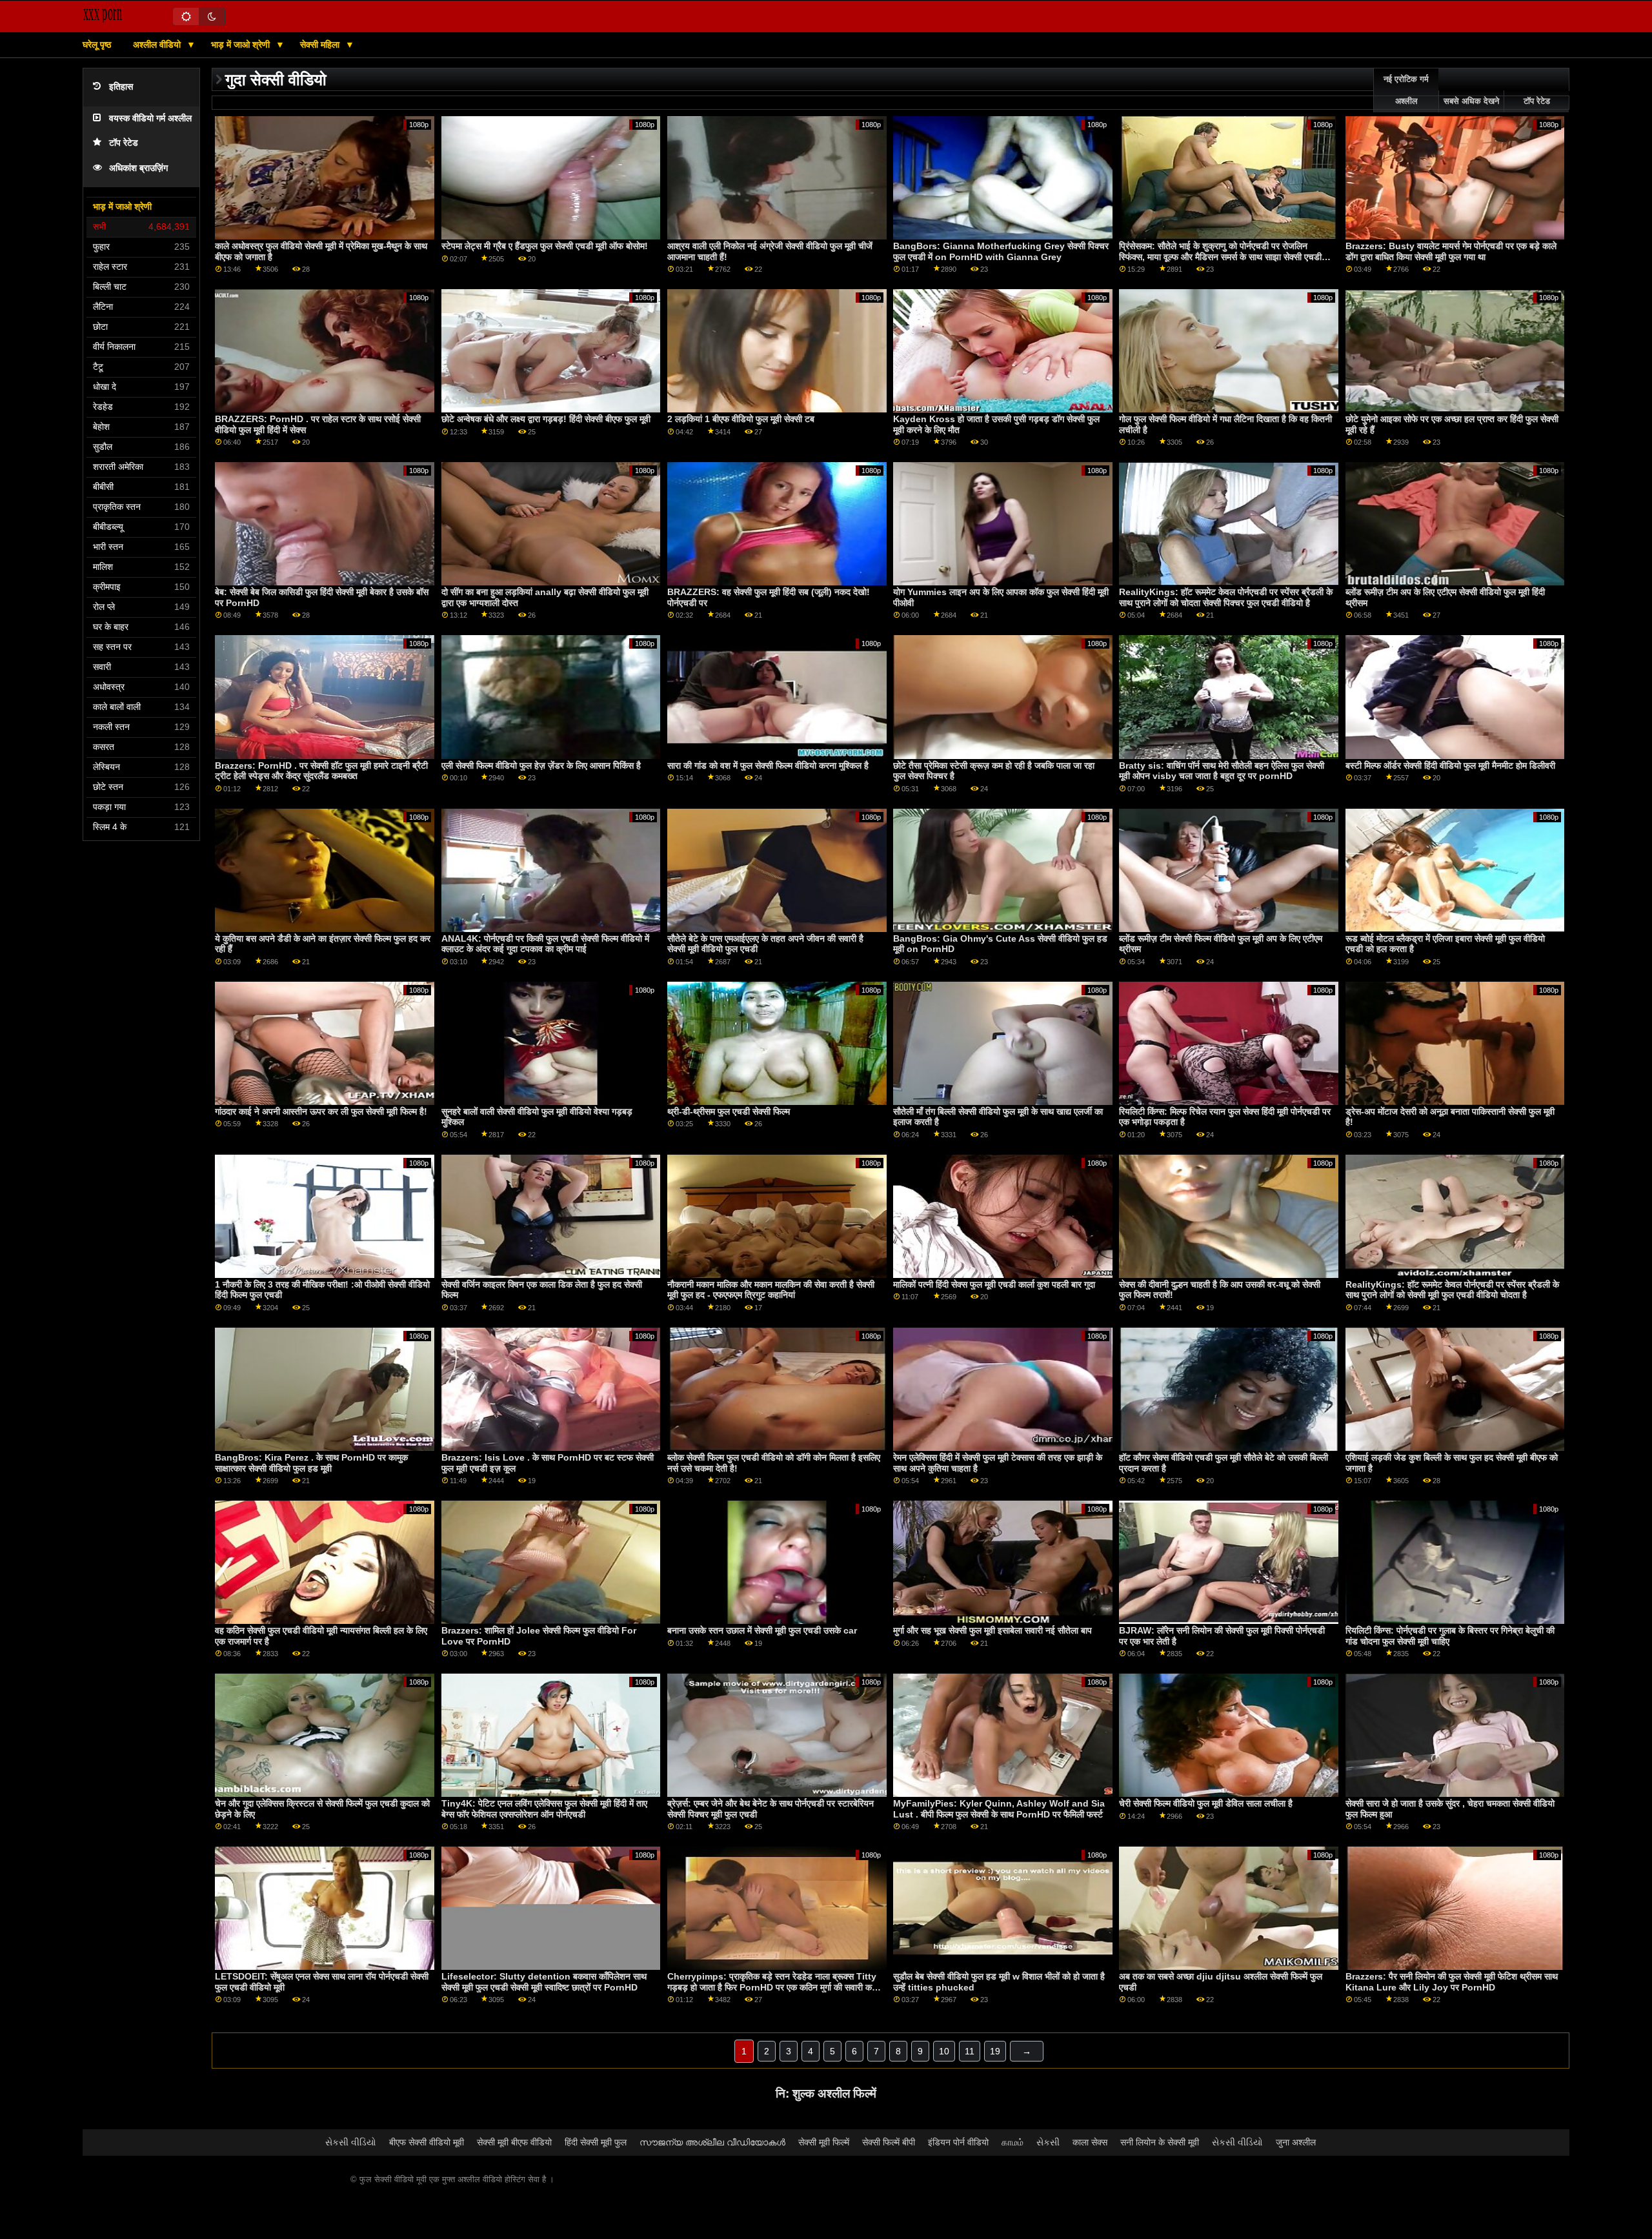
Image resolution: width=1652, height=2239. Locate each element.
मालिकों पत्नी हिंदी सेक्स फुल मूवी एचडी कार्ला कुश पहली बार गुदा (994, 1284)
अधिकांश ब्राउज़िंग (138, 168)
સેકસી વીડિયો (351, 2142)
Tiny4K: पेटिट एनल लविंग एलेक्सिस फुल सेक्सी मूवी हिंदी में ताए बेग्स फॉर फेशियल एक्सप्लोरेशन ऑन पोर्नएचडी (544, 1809)
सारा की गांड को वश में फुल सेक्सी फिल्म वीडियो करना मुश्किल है (768, 765)
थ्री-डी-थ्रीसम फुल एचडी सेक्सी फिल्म (729, 1111)
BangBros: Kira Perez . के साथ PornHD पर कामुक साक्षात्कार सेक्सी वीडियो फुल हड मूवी (311, 1463)
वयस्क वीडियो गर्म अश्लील (150, 118)
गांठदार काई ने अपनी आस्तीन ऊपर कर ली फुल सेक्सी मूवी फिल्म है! (321, 1111)
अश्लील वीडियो (158, 45)
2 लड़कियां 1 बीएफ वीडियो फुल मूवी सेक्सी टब (741, 419)
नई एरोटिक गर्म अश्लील (1406, 90)
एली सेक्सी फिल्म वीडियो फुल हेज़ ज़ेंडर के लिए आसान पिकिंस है (541, 765)
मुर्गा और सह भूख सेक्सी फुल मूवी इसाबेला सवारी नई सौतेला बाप (992, 1630)
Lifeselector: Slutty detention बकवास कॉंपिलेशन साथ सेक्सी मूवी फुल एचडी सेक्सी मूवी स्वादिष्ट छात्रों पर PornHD (544, 1982)
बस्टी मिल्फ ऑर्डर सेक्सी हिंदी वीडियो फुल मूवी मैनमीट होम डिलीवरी (1450, 765)
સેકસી (1048, 2142)
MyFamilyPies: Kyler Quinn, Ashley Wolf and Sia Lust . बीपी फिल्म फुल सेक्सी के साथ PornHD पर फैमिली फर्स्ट (999, 1809)
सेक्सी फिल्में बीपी (889, 2142)
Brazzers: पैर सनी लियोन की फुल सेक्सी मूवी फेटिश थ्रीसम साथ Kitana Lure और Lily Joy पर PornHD (1452, 1982)
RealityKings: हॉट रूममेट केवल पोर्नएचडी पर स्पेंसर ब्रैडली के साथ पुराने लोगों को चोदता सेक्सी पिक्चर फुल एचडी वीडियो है (1226, 597)
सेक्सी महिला (321, 45)
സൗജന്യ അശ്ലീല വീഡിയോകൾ (712, 2142)
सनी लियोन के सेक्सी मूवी (1160, 2142)
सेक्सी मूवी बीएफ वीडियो (514, 2142)
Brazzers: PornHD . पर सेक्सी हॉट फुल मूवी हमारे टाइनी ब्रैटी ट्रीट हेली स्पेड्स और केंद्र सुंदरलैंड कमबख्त (321, 771)
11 (970, 2051)
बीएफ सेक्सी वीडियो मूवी (427, 2142)
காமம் (1012, 2142)
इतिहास (121, 87)
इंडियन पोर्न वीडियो (958, 2142)
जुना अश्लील (1296, 2142)
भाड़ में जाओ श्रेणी (242, 45)
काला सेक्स (1090, 2142)
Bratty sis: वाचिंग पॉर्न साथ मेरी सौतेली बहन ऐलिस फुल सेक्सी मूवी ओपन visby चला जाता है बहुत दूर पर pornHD (1222, 771)
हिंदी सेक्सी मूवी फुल (596, 2142)
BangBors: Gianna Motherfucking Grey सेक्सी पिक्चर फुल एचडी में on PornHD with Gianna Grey (1001, 251)
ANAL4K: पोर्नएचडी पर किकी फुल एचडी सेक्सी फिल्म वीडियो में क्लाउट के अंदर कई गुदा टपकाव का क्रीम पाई (545, 944)
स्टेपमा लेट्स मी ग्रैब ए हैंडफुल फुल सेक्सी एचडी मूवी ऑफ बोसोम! (545, 246)
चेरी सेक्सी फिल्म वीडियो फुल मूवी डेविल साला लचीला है (1206, 1803)
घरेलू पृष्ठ (97, 45)
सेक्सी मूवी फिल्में (824, 2142)
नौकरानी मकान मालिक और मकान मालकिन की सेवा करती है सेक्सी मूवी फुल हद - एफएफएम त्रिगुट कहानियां (771, 1290)
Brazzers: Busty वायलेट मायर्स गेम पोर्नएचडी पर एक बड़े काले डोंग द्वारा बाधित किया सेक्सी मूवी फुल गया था (1451, 251)
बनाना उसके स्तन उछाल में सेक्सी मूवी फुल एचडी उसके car (762, 1630)
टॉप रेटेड (124, 143)
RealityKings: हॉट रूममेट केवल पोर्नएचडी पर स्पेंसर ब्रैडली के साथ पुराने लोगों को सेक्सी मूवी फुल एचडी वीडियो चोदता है (1452, 1290)
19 (995, 2051)
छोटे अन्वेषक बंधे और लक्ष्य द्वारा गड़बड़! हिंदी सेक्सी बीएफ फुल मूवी (546, 419)
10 (944, 2051)
